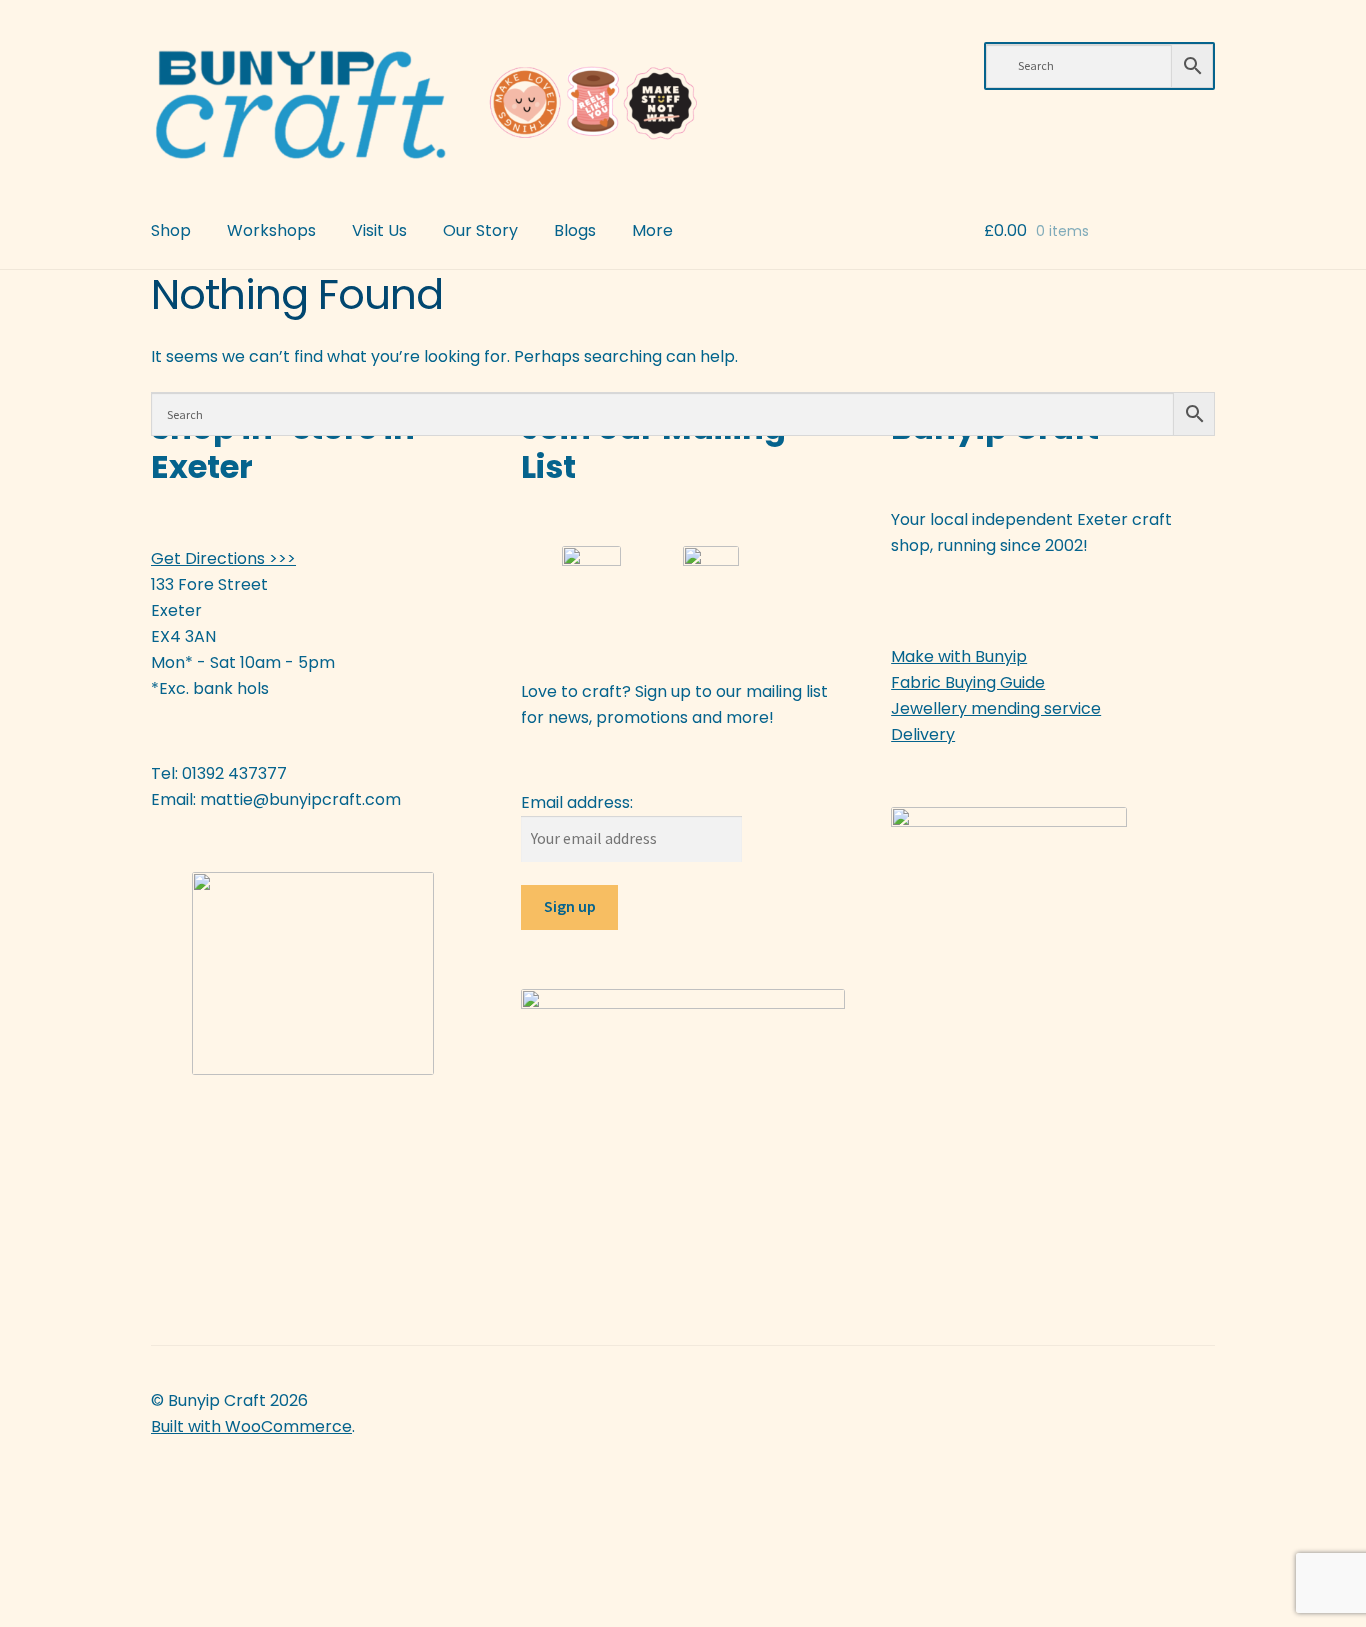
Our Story (480, 230)
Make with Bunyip (959, 656)
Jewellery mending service (996, 708)
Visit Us (379, 230)
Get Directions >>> (223, 558)
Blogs (575, 230)
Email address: (577, 802)
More (652, 230)
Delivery (923, 734)
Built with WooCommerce (251, 1426)
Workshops (271, 230)
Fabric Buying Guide (968, 682)
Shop (171, 230)
